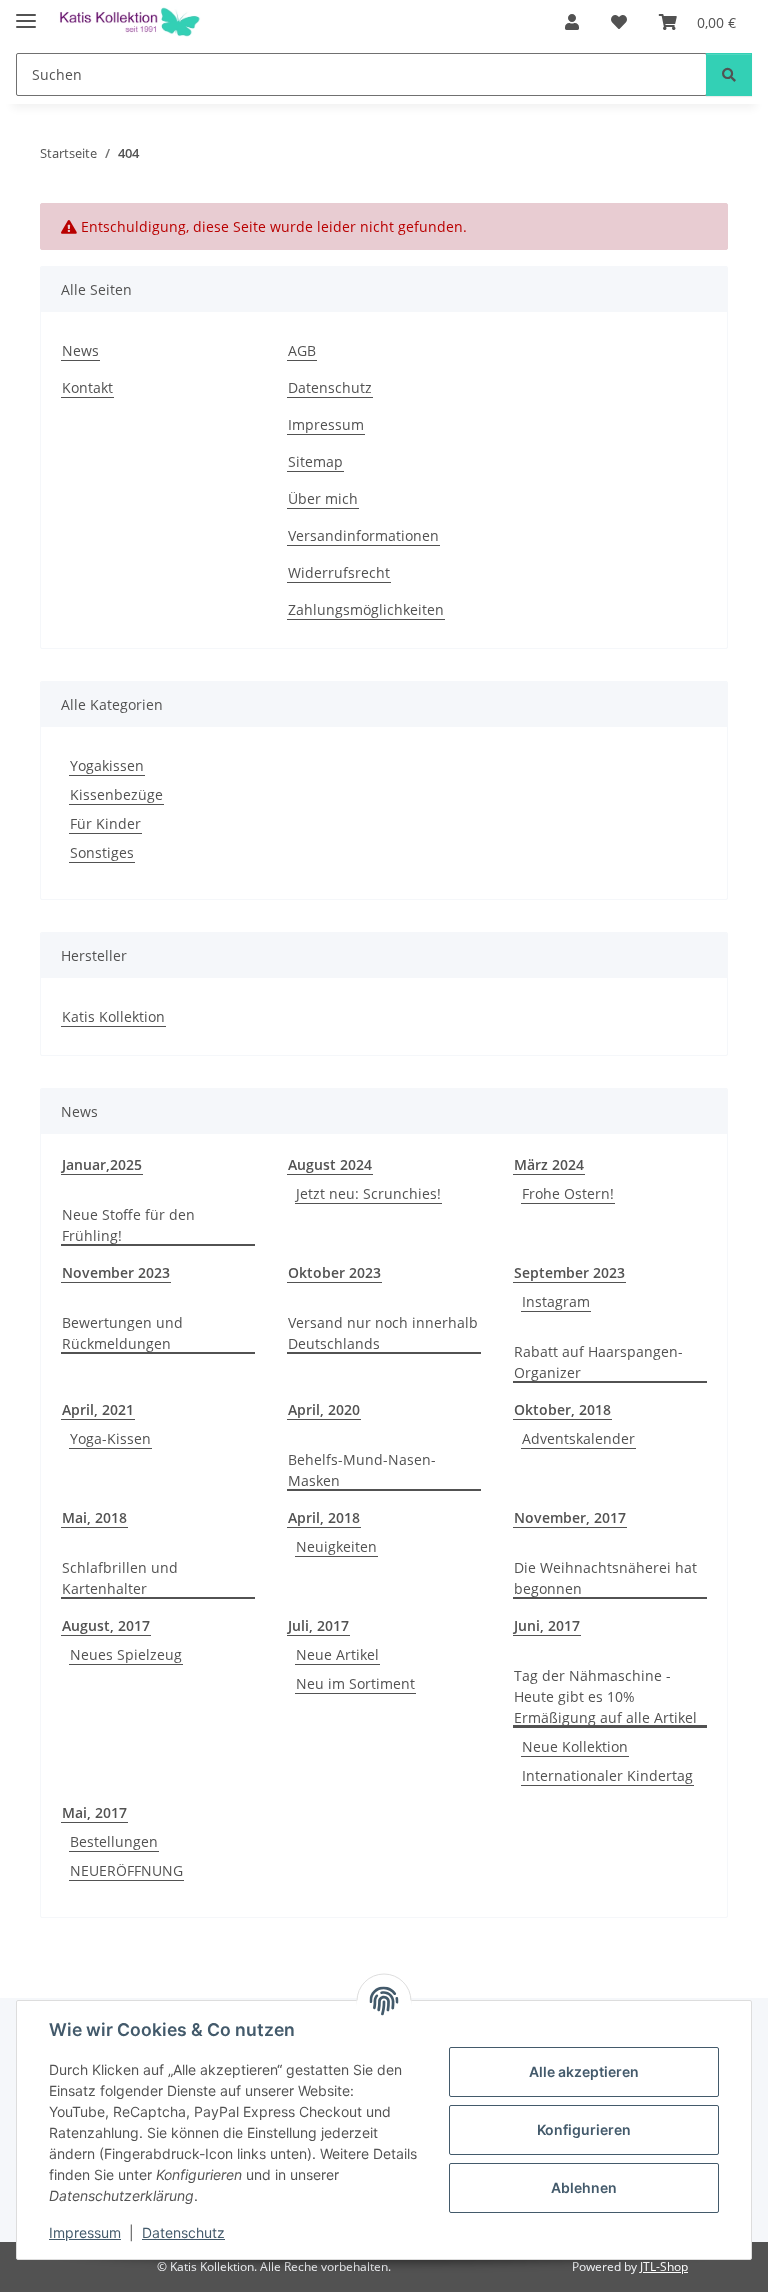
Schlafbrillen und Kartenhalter (120, 1578)
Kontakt (87, 387)
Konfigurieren (584, 2129)
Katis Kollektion (113, 1016)
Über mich (323, 498)
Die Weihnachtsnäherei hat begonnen (605, 1578)
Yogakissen (107, 765)
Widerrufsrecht (339, 572)
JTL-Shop (664, 2266)
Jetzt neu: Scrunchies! (368, 1193)
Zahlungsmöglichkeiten (366, 609)
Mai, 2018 (94, 1517)
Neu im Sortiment (355, 1683)
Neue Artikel (337, 1654)
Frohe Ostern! (568, 1193)
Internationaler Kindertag (607, 1775)
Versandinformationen (363, 535)
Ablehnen (584, 2187)
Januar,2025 (102, 1164)
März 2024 (549, 1164)
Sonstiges (102, 852)
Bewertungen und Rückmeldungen (122, 1333)
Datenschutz (183, 2232)
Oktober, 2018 (562, 1409)
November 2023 (116, 1272)
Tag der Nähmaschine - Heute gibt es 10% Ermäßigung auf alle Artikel (605, 1696)
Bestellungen (114, 1841)
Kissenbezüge (116, 794)
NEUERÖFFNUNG (126, 1870)
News (80, 350)
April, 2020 (324, 1409)
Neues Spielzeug (126, 1654)
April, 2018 (324, 1517)
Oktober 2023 (334, 1272)
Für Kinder (105, 823)
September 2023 (569, 1272)
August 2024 (330, 1164)
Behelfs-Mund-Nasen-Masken (362, 1470)
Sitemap (315, 461)
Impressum (85, 2232)
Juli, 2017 (318, 1625)
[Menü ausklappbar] (26, 12)
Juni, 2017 (547, 1625)
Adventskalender (578, 1438)
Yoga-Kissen (110, 1438)
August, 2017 (106, 1625)
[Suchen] (729, 74)
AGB (302, 350)
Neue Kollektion (575, 1746)
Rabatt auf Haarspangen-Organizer (598, 1362)
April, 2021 (98, 1409)
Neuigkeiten (336, 1546)
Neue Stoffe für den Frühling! (128, 1225)
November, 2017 (570, 1517)
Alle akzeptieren (584, 2071)
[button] (572, 22)
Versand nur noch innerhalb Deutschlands (383, 1333)
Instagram (556, 1301)
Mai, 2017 (94, 1812)
